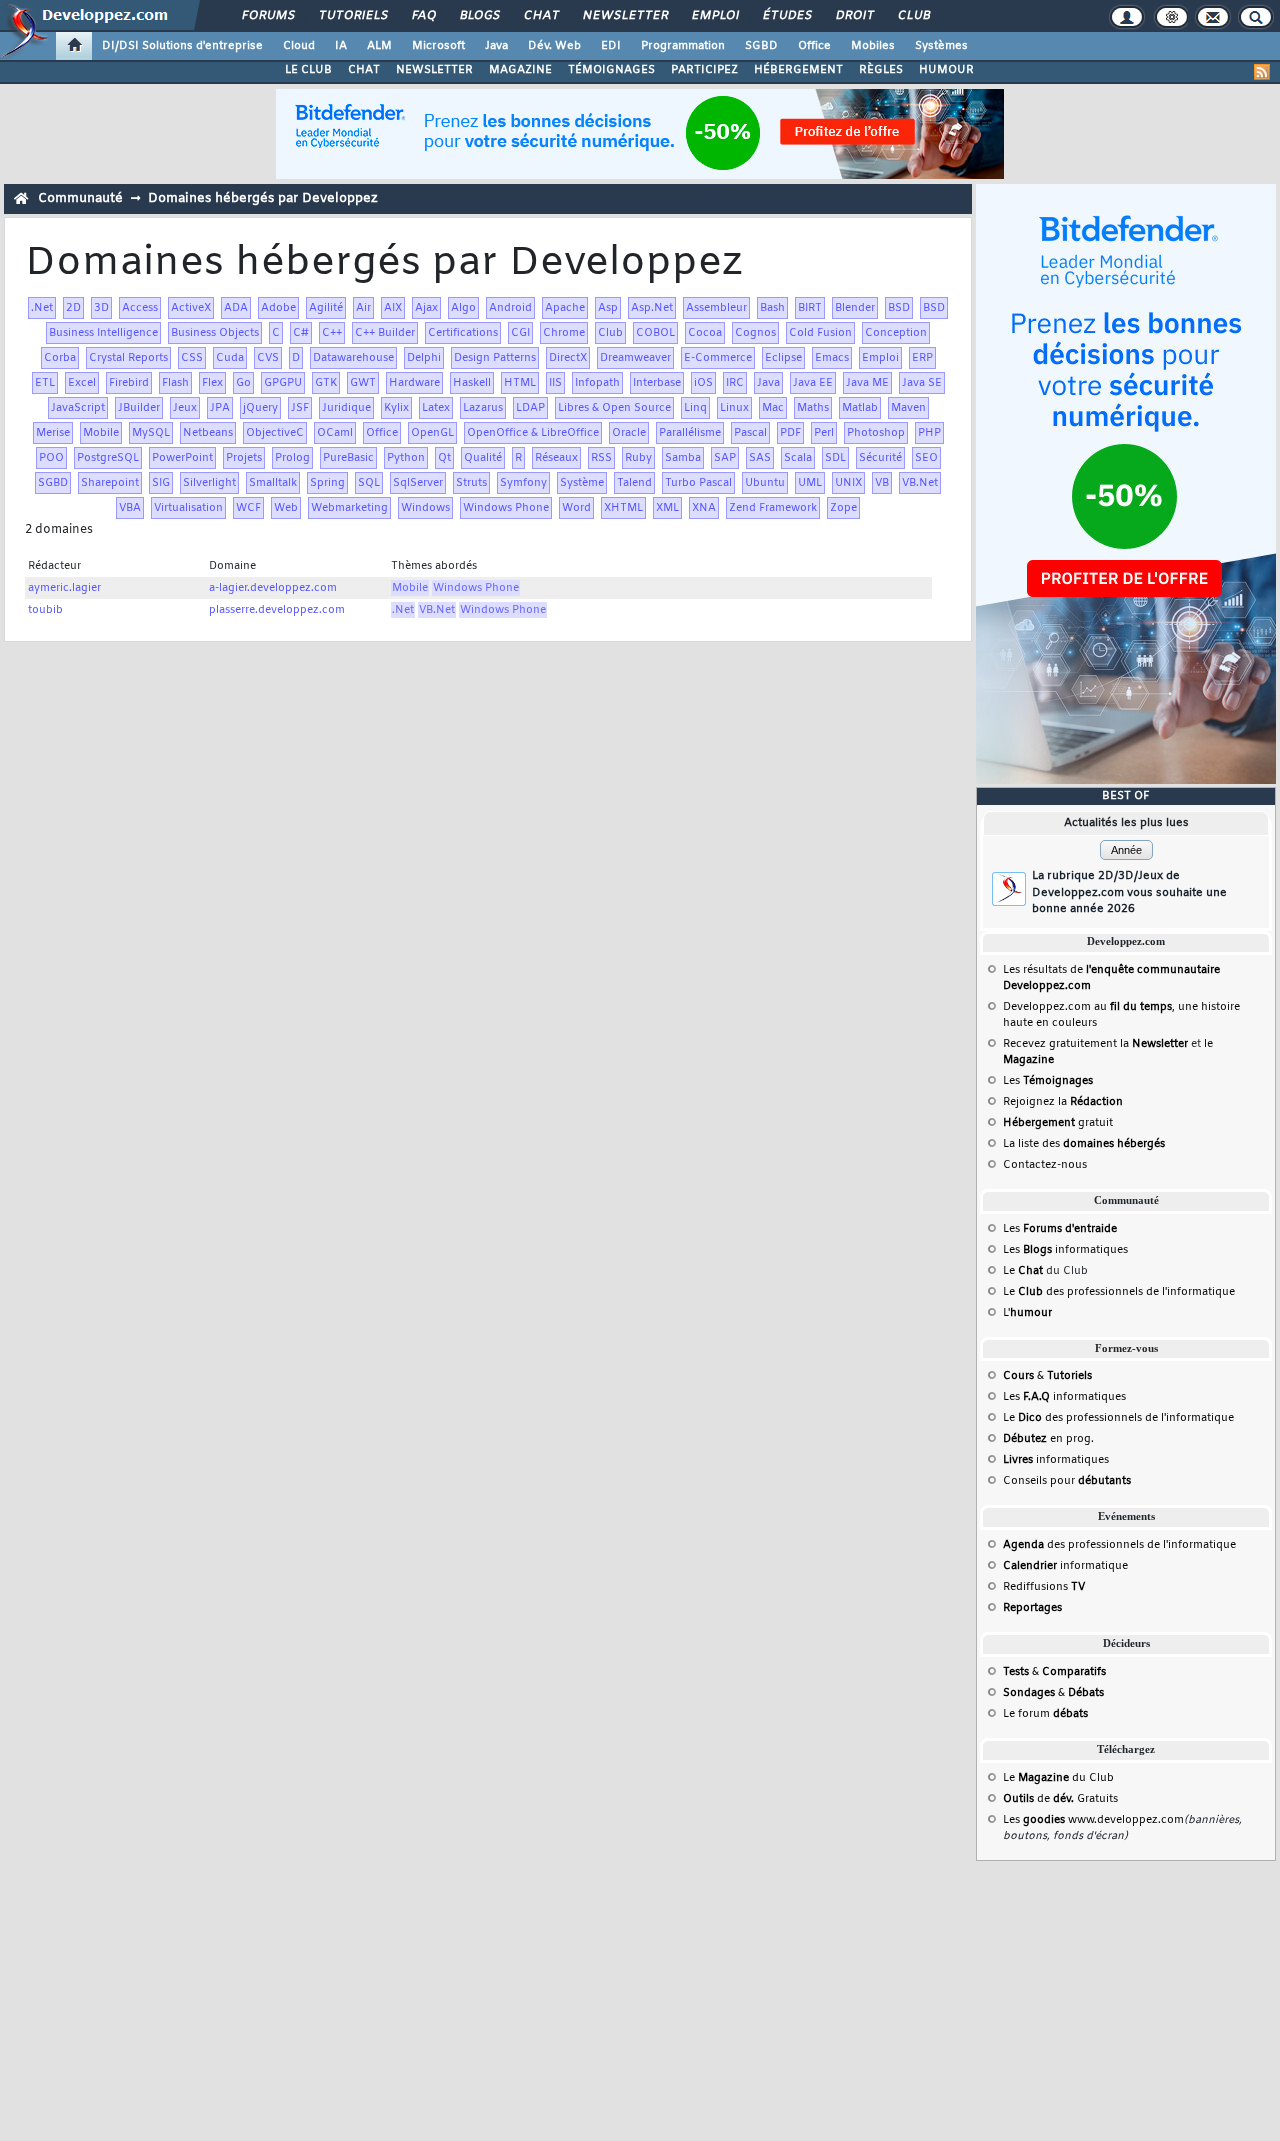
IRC (735, 383)
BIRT (810, 308)
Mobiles (873, 46)
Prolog (292, 458)
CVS (268, 358)
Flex (212, 383)
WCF (248, 508)
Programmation (683, 46)
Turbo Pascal (698, 483)
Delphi (424, 358)
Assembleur (716, 308)
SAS (760, 458)
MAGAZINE (520, 70)
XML (667, 508)
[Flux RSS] (1262, 72)
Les (1048, 1081)
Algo (463, 308)
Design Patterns (495, 358)
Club (913, 16)
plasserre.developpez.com (277, 610)
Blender (855, 308)
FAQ (423, 16)
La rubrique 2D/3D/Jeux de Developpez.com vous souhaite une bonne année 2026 (1129, 892)
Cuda (230, 358)
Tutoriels (352, 16)
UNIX (848, 483)
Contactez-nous (1045, 1165)
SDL (835, 458)
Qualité (483, 458)
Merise (53, 433)
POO (51, 458)
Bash (772, 308)
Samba (683, 458)
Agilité (326, 308)
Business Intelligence (103, 333)
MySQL (151, 433)
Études (786, 16)
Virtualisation (188, 508)
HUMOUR (946, 70)
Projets (244, 458)
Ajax (426, 308)
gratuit (1058, 1123)
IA (341, 46)
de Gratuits (1060, 1799)
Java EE (813, 383)
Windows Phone (506, 508)
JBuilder (139, 408)
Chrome (564, 333)
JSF (300, 408)
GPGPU (283, 383)
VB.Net (920, 483)
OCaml (335, 433)
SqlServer (418, 483)
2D (73, 308)
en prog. (1048, 1439)
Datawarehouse (353, 358)
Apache (565, 308)
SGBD (761, 46)
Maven (908, 408)
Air (363, 308)
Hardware (414, 383)
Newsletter (624, 16)
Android (510, 308)
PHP (929, 433)
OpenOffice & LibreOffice (533, 433)
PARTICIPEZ (704, 70)
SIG (161, 483)
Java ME (867, 383)
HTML (520, 383)
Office (814, 46)
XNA (704, 508)
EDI (611, 46)
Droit (854, 16)
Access (140, 308)
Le (1023, 1271)
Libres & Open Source (614, 408)
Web (286, 508)
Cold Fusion (820, 333)
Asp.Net (652, 308)
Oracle (629, 433)
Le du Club (1058, 1778)
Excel (82, 383)
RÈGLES (881, 70)
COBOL (655, 333)
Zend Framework (773, 508)
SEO (926, 458)
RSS (601, 458)
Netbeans (208, 433)
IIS (555, 383)
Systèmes (941, 46)
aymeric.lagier (64, 588)
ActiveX (191, 308)
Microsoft (438, 46)
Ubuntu (765, 483)
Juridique (346, 408)
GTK (326, 383)
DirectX (568, 358)
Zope (843, 508)
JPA (220, 408)
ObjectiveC (275, 433)
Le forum (1045, 1714)
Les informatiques (1065, 1250)
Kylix (396, 408)
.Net (42, 308)
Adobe (278, 308)
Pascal (750, 433)
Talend (634, 483)
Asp (608, 308)
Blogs (479, 16)
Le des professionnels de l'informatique (1119, 1292)
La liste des (1084, 1144)
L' (1027, 1313)
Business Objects (215, 333)
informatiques (1056, 1460)
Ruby (638, 458)
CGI (520, 333)
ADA (236, 308)
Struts (471, 483)
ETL (45, 383)
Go (243, 383)
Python (406, 458)
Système (582, 483)
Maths (813, 408)
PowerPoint (182, 458)
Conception (896, 333)
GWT (363, 383)
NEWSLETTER (434, 70)
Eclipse (783, 358)
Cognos (755, 333)
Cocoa (705, 333)
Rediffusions (1044, 1587)
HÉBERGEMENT (798, 70)
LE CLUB (308, 70)
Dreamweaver (635, 358)
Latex (436, 408)
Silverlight (209, 483)
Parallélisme (690, 433)
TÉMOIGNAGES (611, 70)
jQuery (260, 408)
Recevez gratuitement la (1095, 1044)
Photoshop (876, 433)
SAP (725, 458)
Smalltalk (273, 483)
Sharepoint (110, 483)
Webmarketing (349, 508)
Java (496, 46)
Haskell (472, 383)
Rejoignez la (1063, 1102)
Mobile (101, 433)
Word (576, 508)
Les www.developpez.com (1093, 1820)
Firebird (129, 383)
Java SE (922, 383)
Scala (798, 458)
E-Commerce (718, 358)
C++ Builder (385, 333)
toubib (45, 610)
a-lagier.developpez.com (273, 588)
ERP (922, 358)
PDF (790, 433)
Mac (773, 408)
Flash (175, 383)
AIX (393, 308)
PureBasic (348, 458)
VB (882, 483)
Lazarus (483, 408)
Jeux (185, 408)
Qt (444, 458)
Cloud (299, 46)
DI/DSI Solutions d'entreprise (182, 46)
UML (810, 483)
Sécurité (880, 458)
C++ (332, 333)
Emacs (832, 358)
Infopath (597, 383)
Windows (425, 508)
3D (101, 308)
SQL (369, 483)
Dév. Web (554, 46)
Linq (695, 408)
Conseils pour (1067, 1481)
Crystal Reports (128, 358)
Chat (540, 16)
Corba (60, 358)
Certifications (463, 333)
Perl (824, 433)
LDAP (530, 408)
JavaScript (78, 408)
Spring (327, 483)
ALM (379, 46)
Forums (267, 16)
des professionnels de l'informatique (1119, 1545)
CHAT (364, 70)
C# (301, 333)
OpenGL (432, 433)
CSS (192, 358)
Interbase (657, 383)
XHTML (623, 508)
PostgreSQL (108, 458)
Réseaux (556, 458)
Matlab (860, 408)
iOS (703, 383)
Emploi (714, 16)
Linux (734, 408)
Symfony (523, 483)
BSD (899, 308)
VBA (130, 508)
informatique (1065, 1566)
